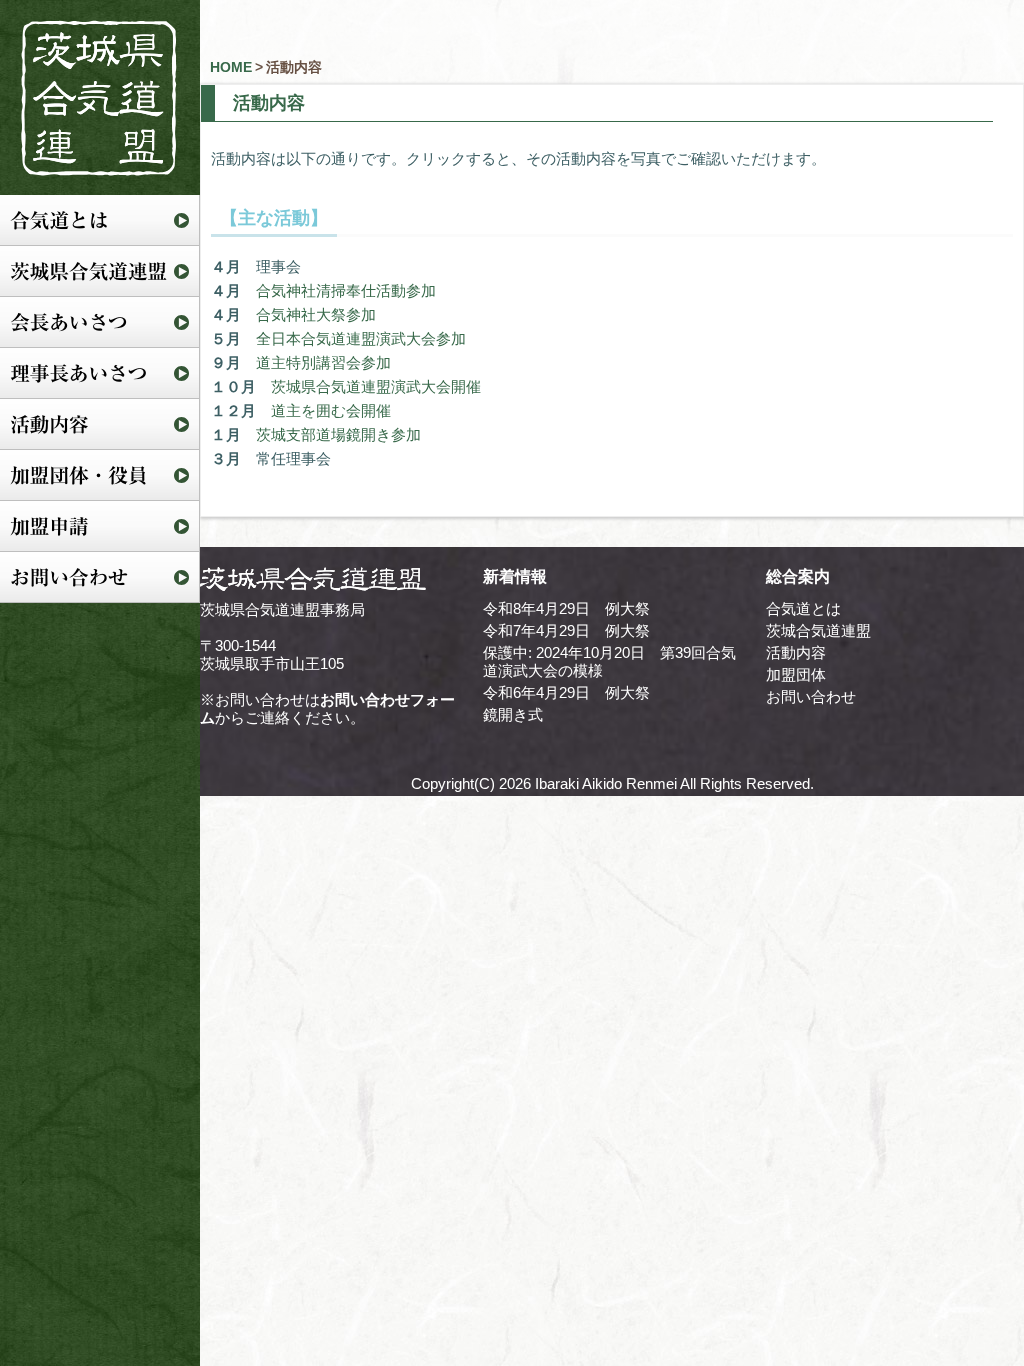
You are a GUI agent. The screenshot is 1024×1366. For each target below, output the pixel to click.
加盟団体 (796, 674)
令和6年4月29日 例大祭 (566, 692)
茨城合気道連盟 (818, 630)
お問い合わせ (811, 696)
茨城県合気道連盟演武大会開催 (376, 386)
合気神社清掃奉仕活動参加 (346, 290)
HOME (231, 67)
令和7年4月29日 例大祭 (566, 630)
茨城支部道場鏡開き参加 (338, 434)
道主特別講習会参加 (323, 362)
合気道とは (803, 608)
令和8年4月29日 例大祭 (566, 608)
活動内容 (796, 652)
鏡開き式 (513, 714)
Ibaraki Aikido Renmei (606, 783)
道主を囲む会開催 (331, 410)
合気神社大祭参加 (316, 314)
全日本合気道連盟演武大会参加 (361, 338)
